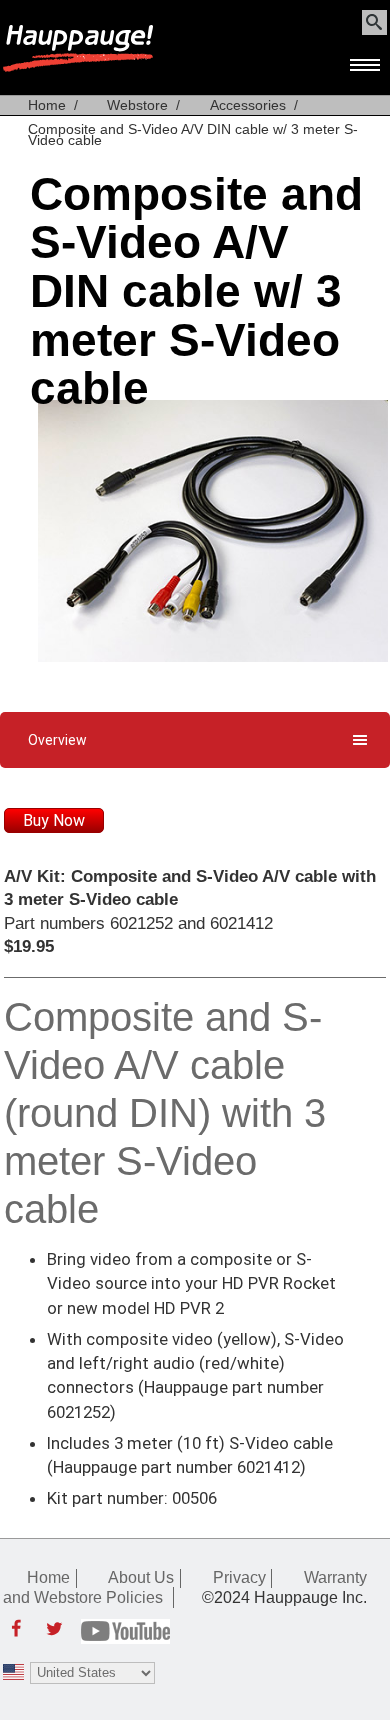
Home (47, 105)
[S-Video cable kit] (213, 656)
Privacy (239, 1577)
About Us (141, 1577)
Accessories (248, 105)
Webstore (137, 105)
